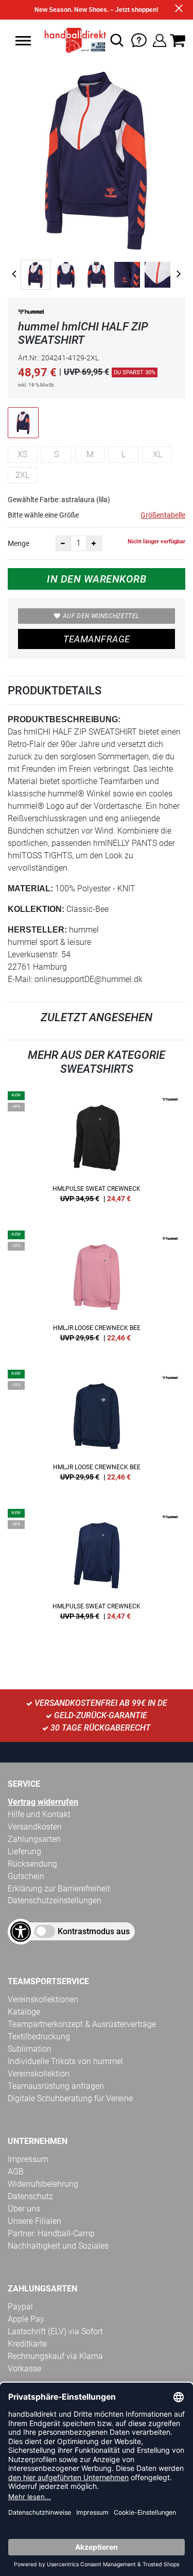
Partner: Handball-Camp (51, 2233)
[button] (23, 41)
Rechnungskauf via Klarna (55, 2356)
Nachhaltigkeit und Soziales (58, 2246)
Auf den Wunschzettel (101, 616)
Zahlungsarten (34, 1839)
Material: (30, 888)
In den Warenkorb (97, 579)
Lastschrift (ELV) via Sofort (55, 2331)
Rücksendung (32, 1864)
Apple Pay (26, 2319)
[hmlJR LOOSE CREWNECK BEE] (97, 1290)
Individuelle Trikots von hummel (65, 2061)
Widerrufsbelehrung (43, 2184)
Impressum (28, 2159)
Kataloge (24, 2012)
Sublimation (30, 2049)
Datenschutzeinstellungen (55, 1900)
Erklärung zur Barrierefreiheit (59, 1889)
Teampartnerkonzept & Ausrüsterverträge (82, 2024)
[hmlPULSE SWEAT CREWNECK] (97, 1151)
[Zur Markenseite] (31, 314)
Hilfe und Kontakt (39, 1814)
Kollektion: (36, 909)
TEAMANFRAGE (97, 639)
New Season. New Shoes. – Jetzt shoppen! (97, 10)
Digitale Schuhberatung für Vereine (70, 2098)
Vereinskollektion (39, 2074)
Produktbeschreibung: (64, 719)
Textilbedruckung (39, 2037)
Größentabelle (163, 515)
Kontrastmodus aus (94, 1931)
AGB (16, 2172)
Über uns (24, 2209)
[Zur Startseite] (73, 40)
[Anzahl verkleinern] (63, 543)
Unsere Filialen (34, 2221)
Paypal (20, 2307)
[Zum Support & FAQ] (139, 39)
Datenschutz (30, 2196)
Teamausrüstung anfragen (56, 2086)
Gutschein (26, 1876)
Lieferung (24, 1851)
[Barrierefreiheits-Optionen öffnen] (21, 1932)
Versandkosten (35, 1827)
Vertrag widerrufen (43, 1802)
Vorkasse (24, 2369)
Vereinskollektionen (43, 1999)
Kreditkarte (27, 2344)
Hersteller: (37, 930)
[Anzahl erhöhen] (94, 543)
